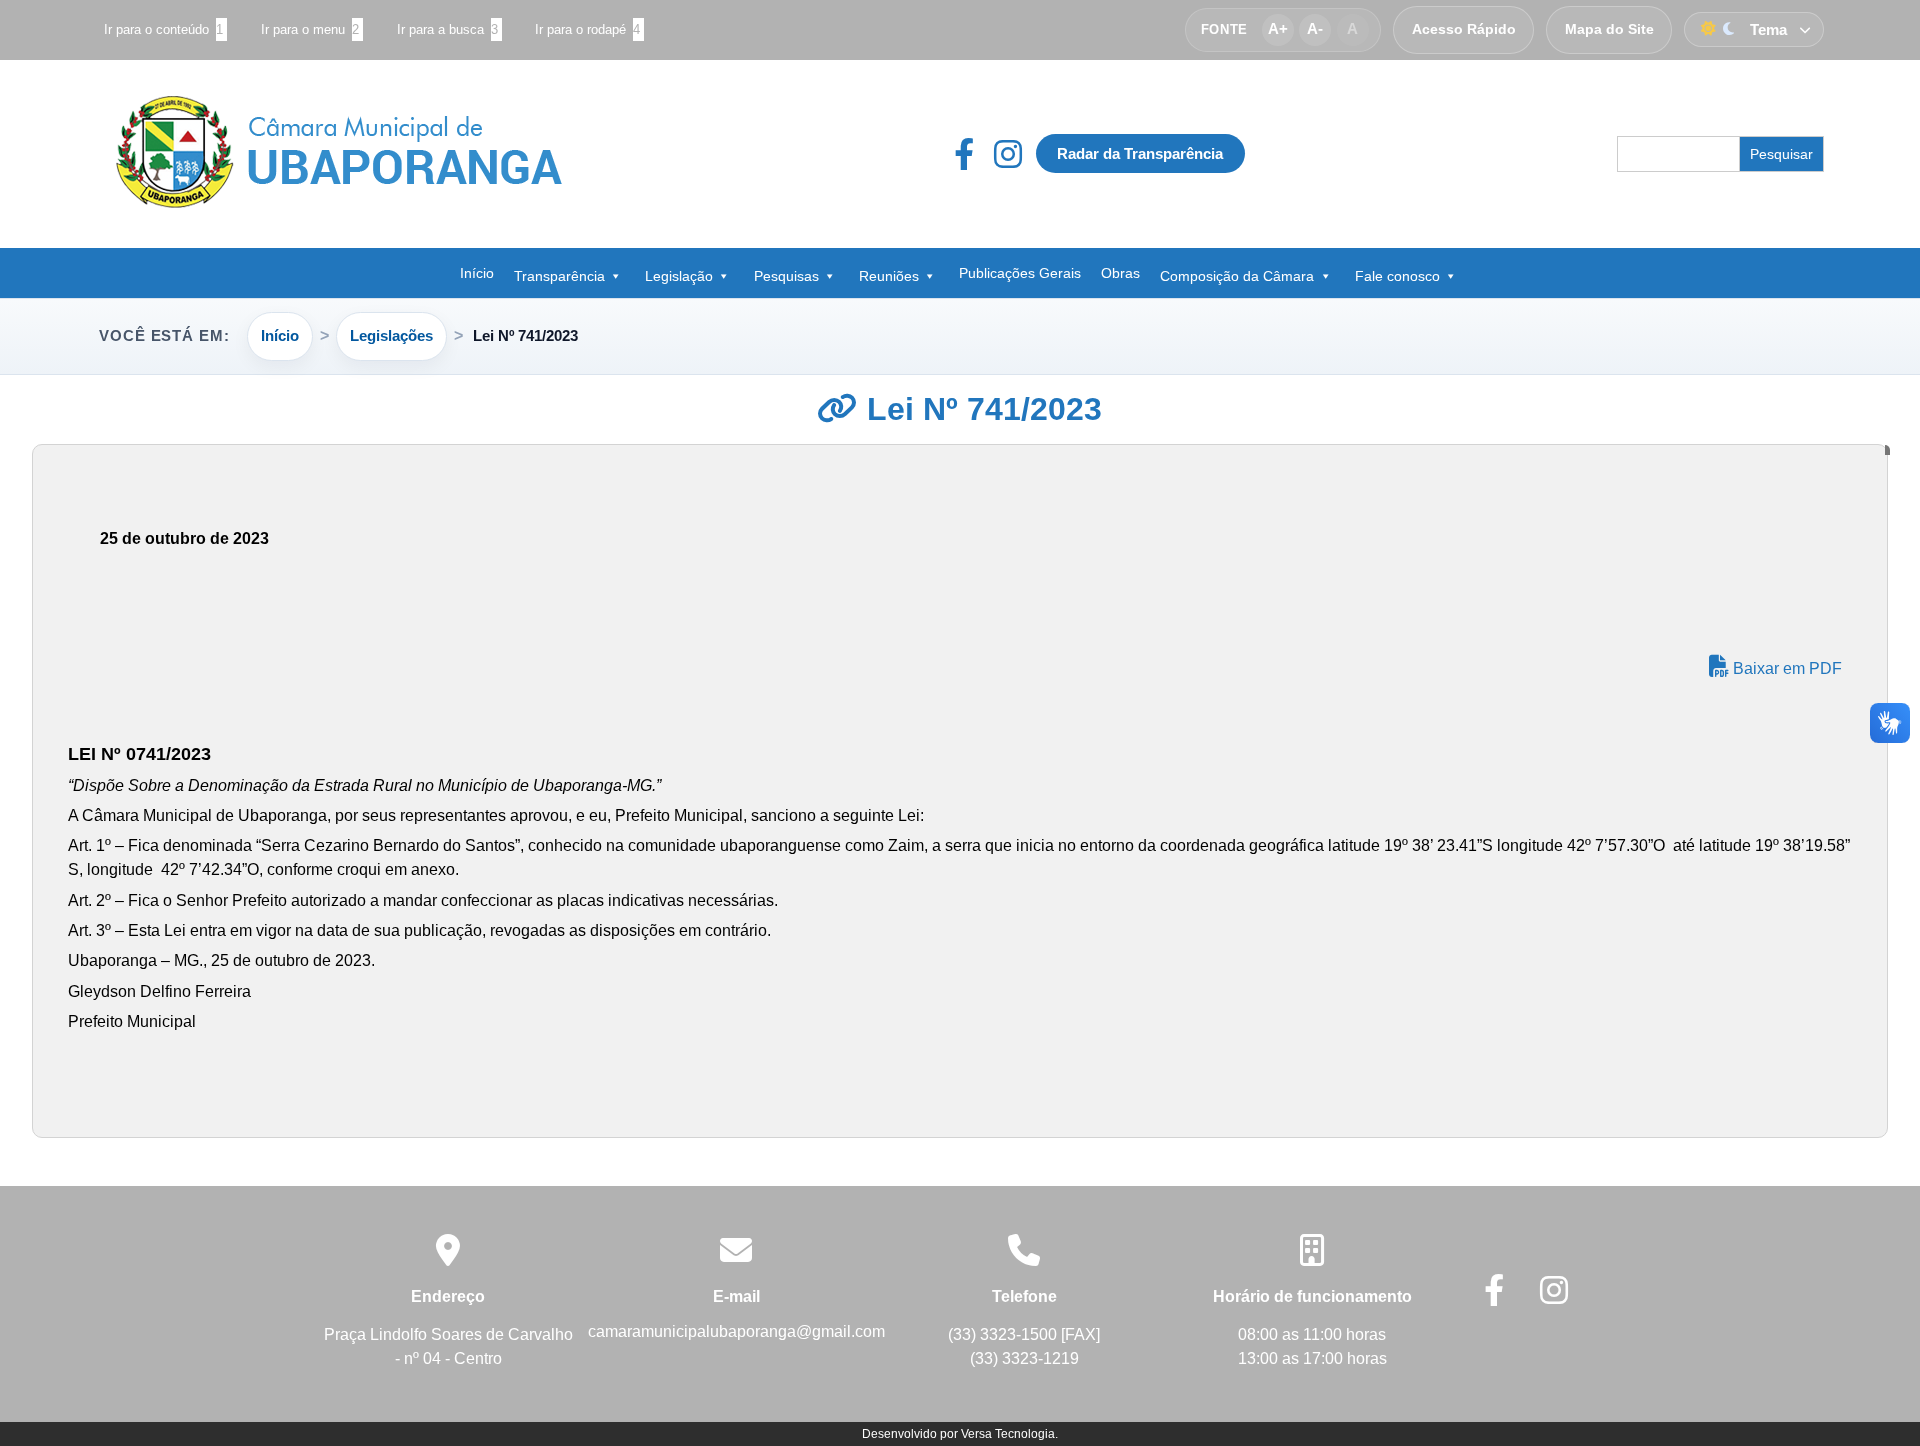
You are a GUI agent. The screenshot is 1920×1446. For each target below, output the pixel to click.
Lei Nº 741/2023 (980, 409)
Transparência (559, 276)
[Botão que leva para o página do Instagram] (1008, 154)
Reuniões (889, 276)
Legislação (679, 276)
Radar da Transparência (1140, 153)
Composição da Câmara (1237, 276)
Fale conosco (1397, 276)
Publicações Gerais (1020, 273)
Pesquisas (786, 276)
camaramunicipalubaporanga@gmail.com (736, 1331)
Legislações (391, 335)
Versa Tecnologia (1008, 1434)
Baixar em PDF (1785, 668)
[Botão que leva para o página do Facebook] (974, 154)
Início (477, 273)
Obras (1120, 273)
